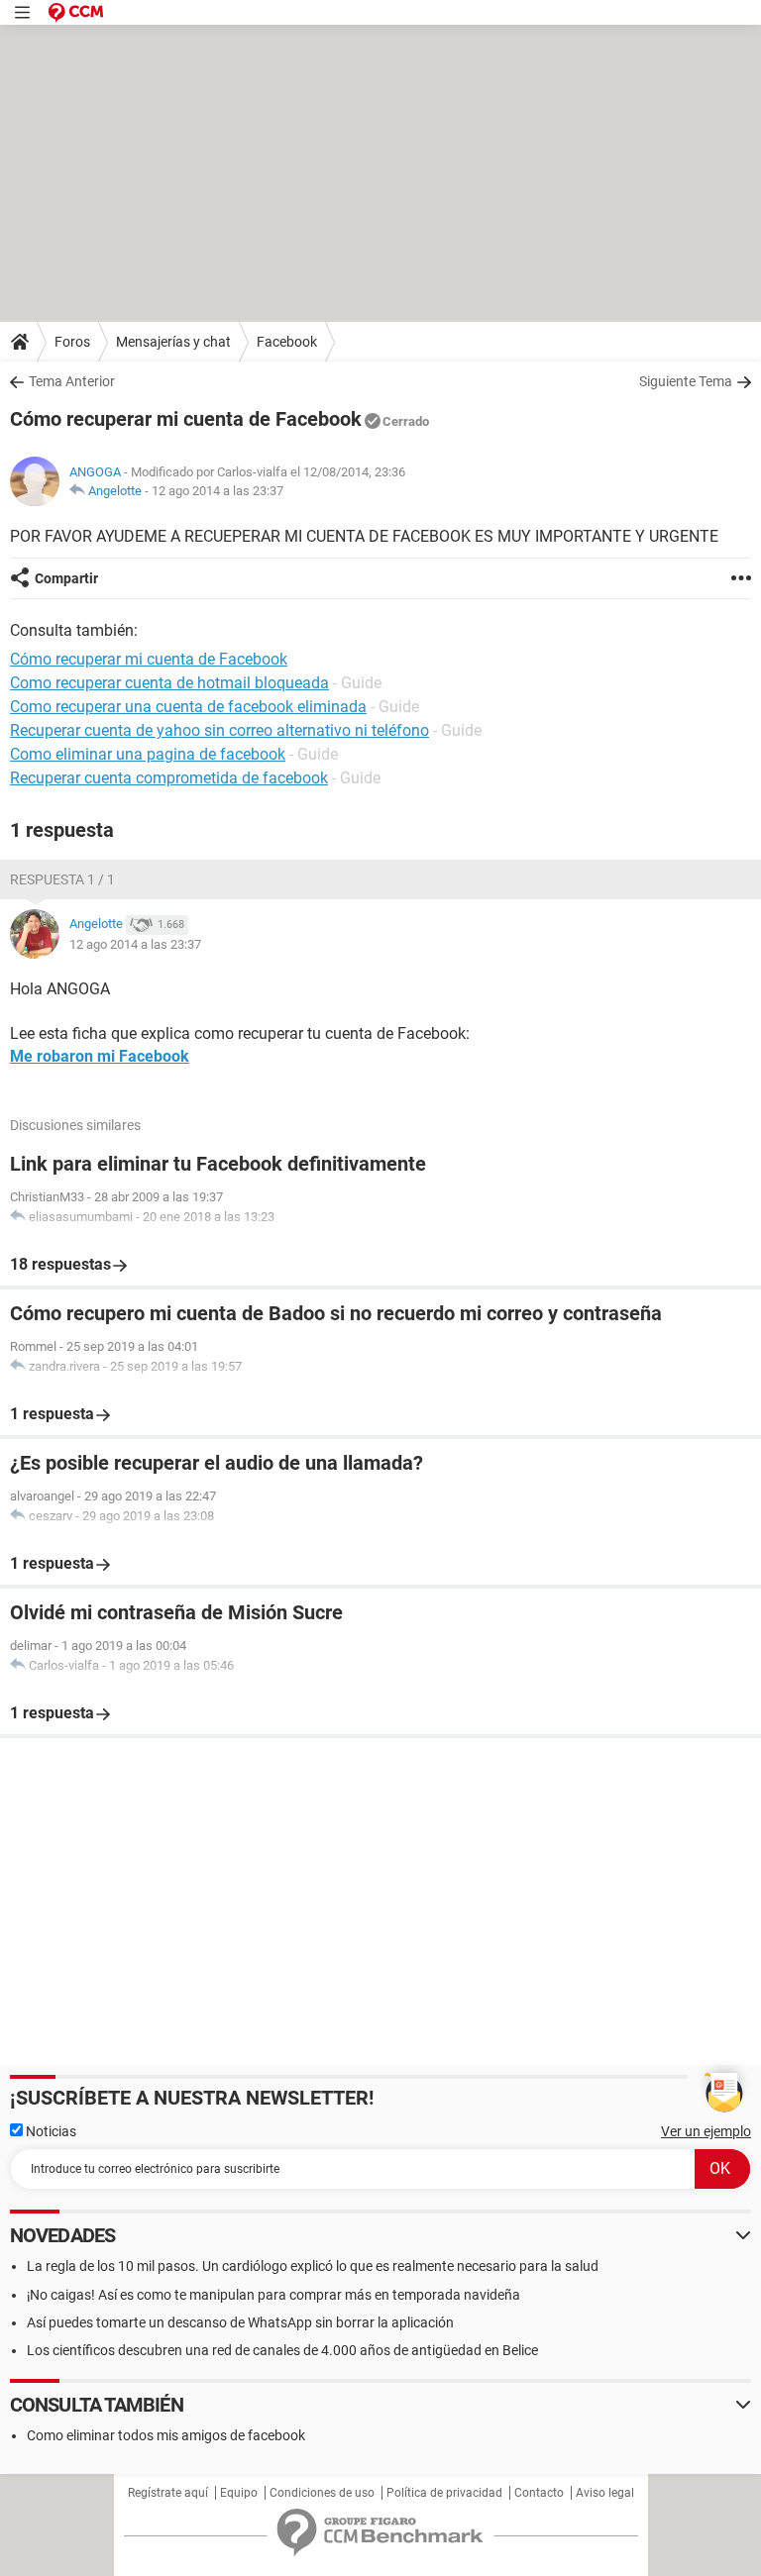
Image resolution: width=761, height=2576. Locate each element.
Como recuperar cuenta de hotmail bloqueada (169, 683)
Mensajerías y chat (173, 342)
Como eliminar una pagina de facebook (148, 754)
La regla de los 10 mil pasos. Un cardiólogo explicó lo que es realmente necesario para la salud (313, 2266)
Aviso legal (605, 2493)
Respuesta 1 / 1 (62, 879)
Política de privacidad (444, 2493)
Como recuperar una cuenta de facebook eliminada (188, 707)
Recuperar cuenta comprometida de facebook (169, 778)
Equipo (239, 2493)
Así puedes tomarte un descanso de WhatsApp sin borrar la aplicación (240, 2322)
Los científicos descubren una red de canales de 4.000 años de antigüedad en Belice (282, 2350)
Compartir (66, 578)
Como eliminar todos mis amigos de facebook (166, 2435)
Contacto (539, 2493)
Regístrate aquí (168, 2493)
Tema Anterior (72, 381)
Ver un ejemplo (706, 2131)
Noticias (50, 2131)
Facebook (287, 342)
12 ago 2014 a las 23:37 (217, 491)
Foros (72, 342)
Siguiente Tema (686, 381)
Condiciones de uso (322, 2493)
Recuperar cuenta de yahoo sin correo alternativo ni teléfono (219, 730)
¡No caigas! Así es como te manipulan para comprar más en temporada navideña (273, 2295)
